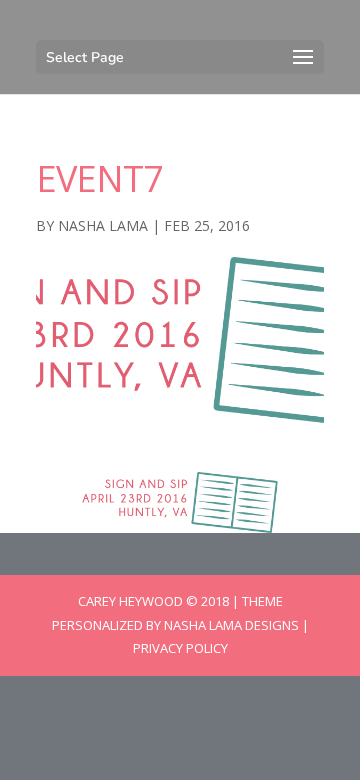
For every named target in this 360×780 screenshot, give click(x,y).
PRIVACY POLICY (180, 648)
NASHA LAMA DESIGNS (231, 625)
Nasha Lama (103, 225)
